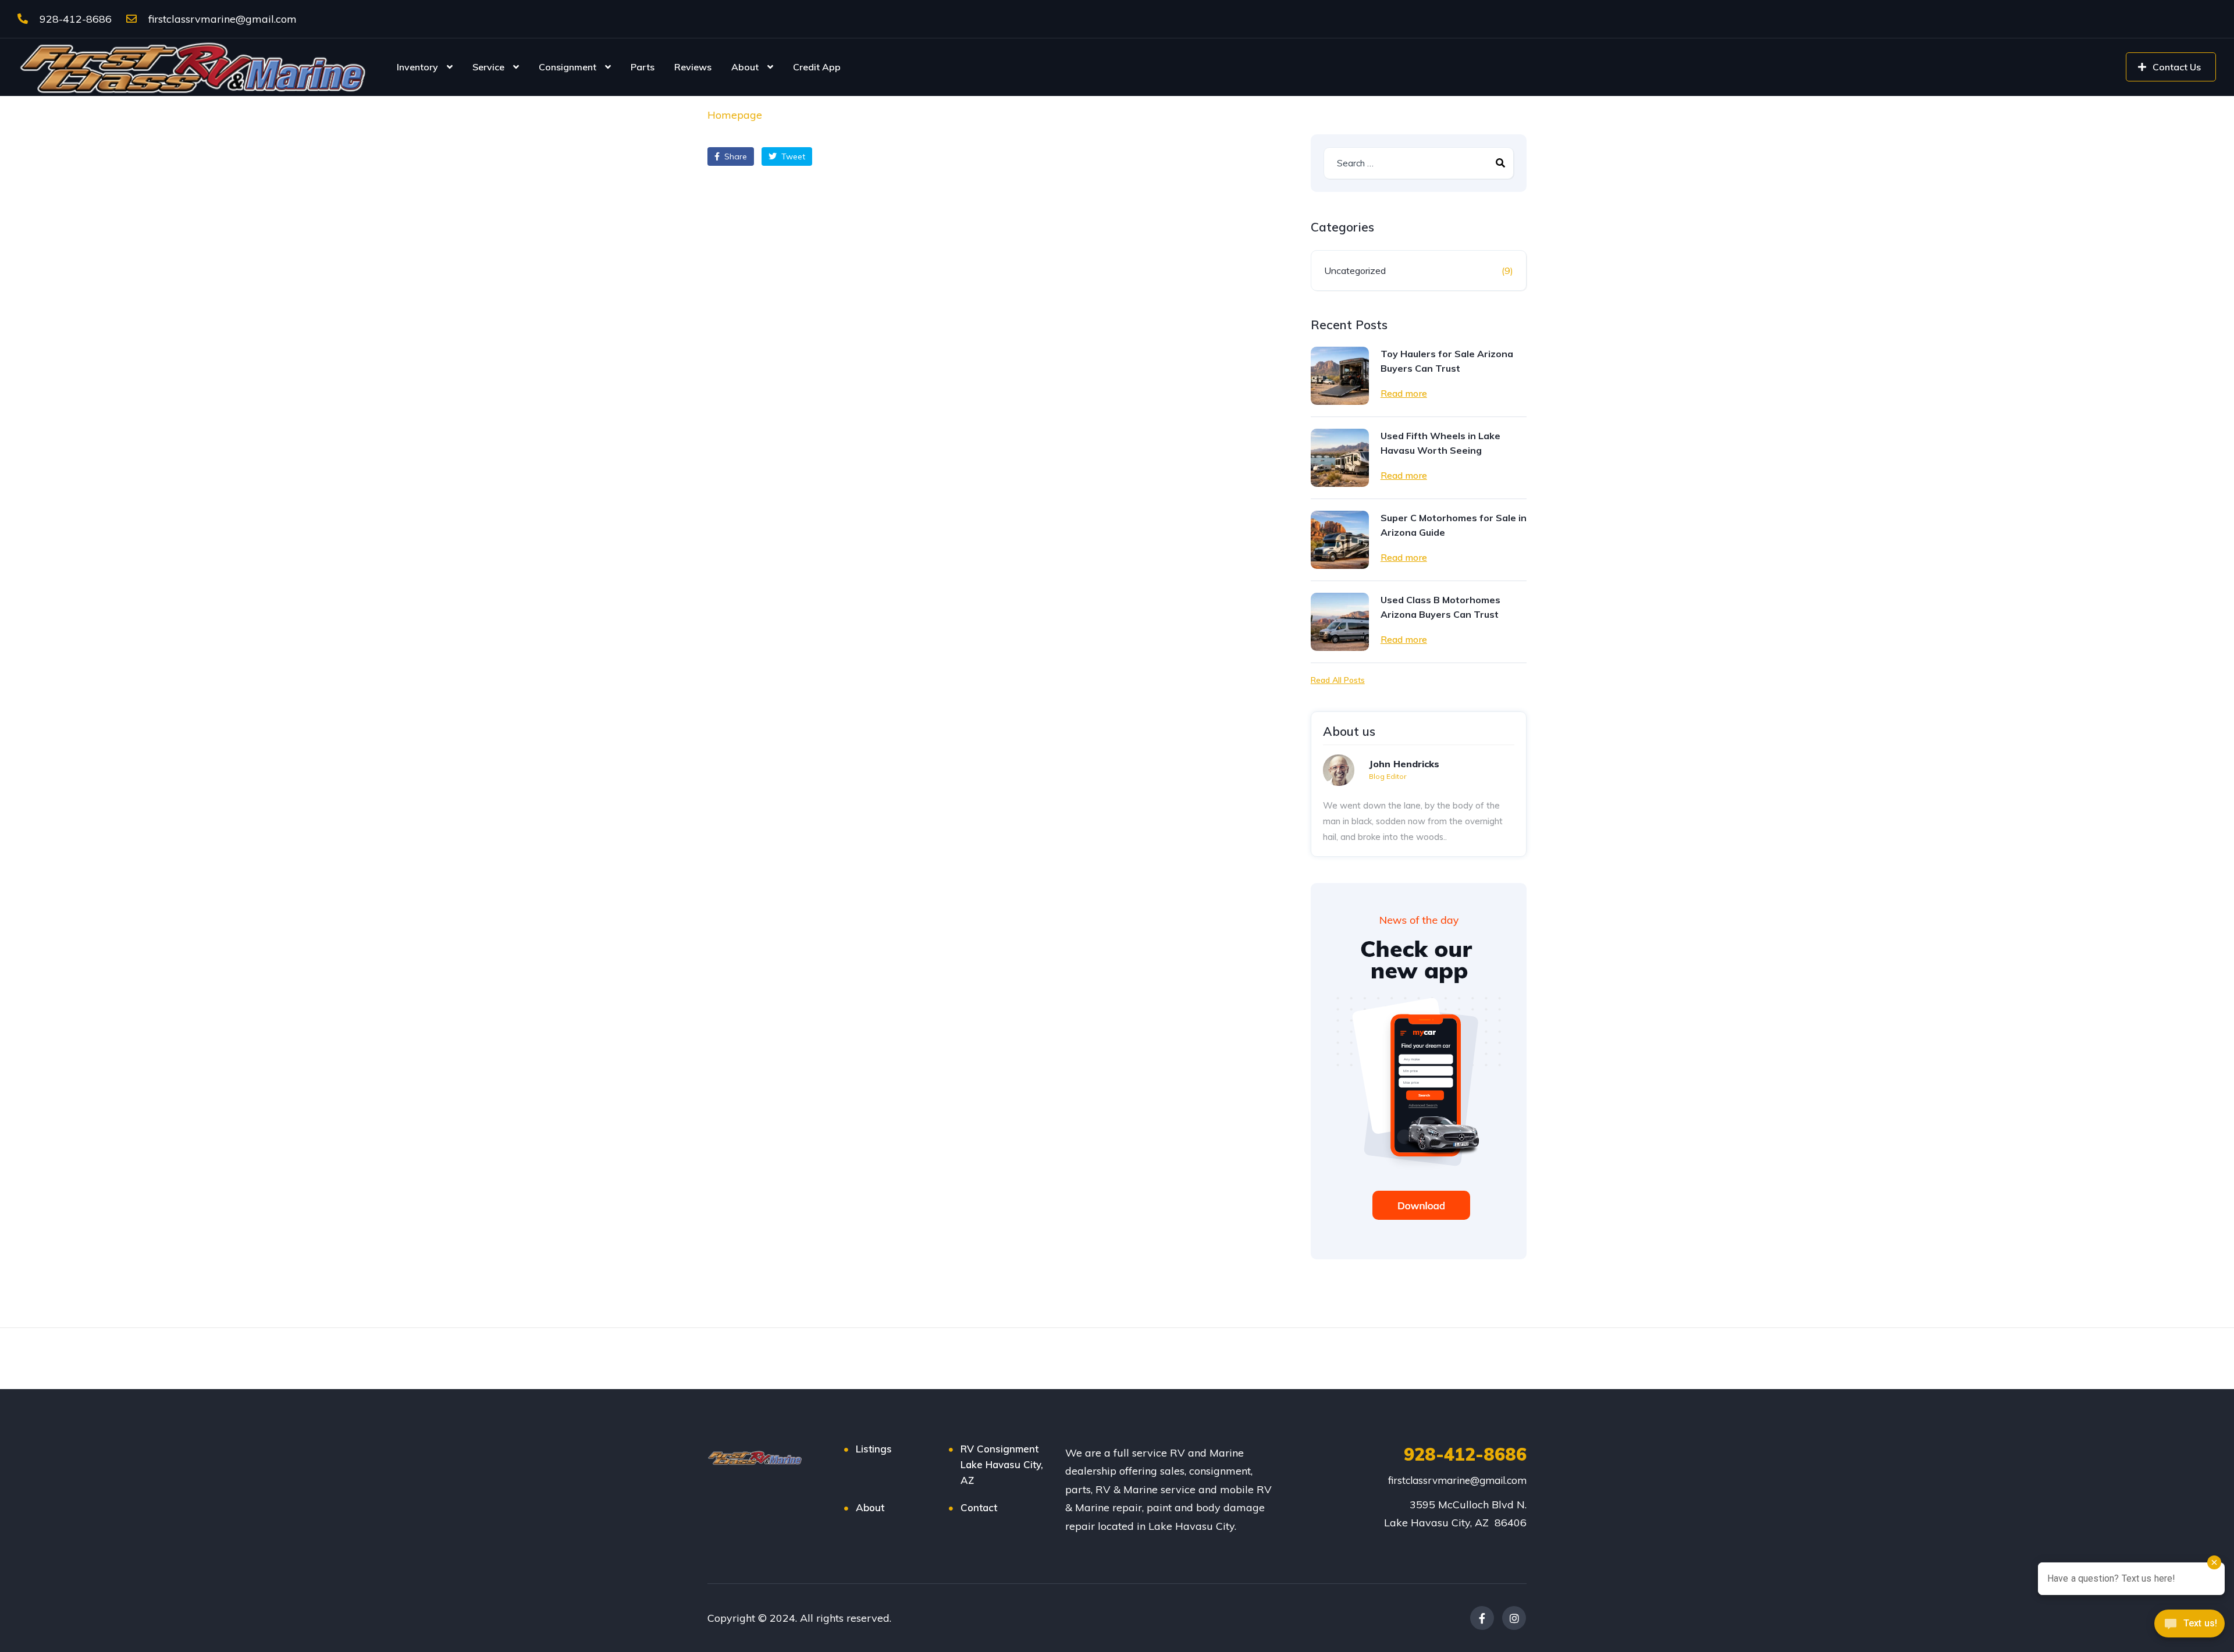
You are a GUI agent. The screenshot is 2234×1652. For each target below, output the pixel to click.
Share (734, 156)
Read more (1404, 393)
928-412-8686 (74, 19)
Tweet (792, 156)
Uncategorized (1355, 270)
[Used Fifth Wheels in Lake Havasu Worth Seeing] (1340, 458)
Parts (643, 67)
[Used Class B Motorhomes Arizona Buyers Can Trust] (1340, 622)
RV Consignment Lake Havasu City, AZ (1002, 1464)
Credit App (817, 67)
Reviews (693, 67)
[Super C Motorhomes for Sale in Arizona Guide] (1340, 540)
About (745, 67)
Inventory (417, 67)
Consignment (568, 67)
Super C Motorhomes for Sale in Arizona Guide (1454, 525)
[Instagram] (1514, 1618)
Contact (979, 1507)
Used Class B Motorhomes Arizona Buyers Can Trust (1440, 607)
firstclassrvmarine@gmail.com (221, 19)
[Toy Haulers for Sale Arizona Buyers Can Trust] (1340, 376)
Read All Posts (1338, 680)
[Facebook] (1482, 1618)
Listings (874, 1449)
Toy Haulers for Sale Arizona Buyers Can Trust (1447, 361)
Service (488, 67)
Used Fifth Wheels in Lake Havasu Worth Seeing (1440, 443)
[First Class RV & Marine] (195, 67)
